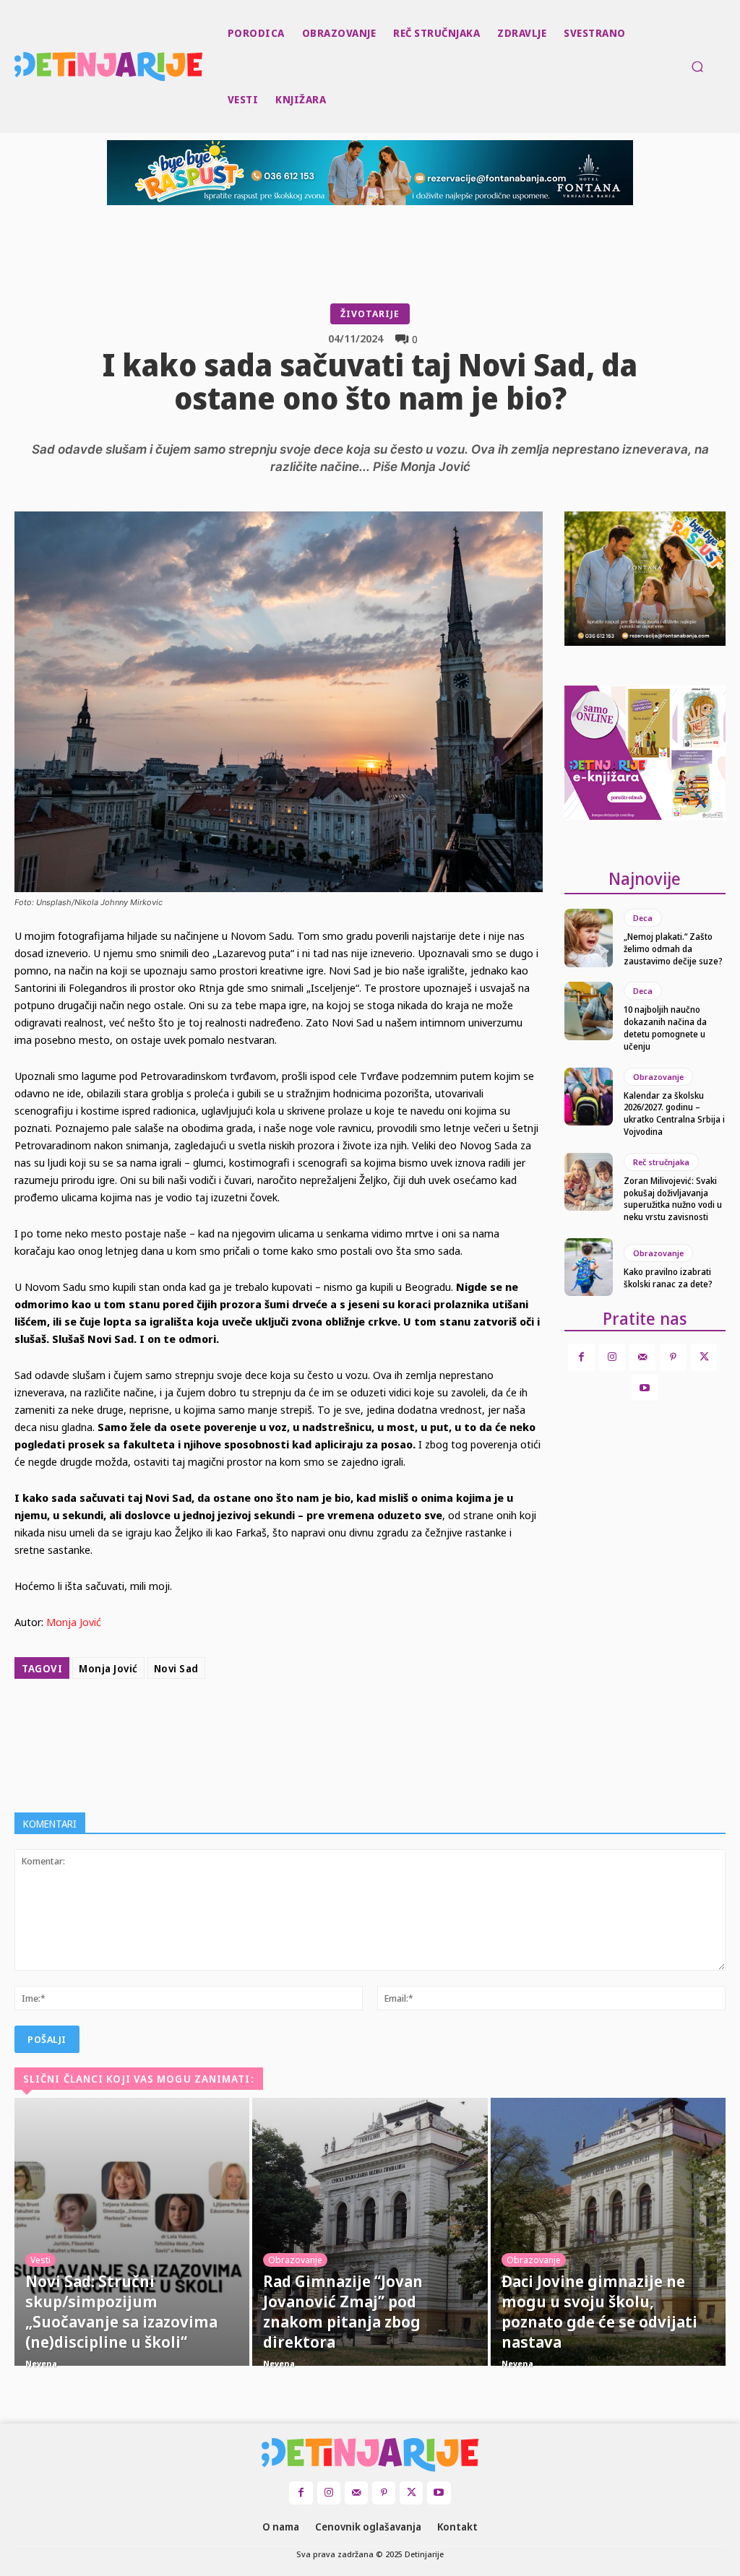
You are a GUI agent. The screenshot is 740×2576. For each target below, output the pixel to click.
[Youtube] (645, 1388)
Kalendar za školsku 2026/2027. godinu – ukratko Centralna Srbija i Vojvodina (674, 1114)
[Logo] (17, 66)
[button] (697, 66)
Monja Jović (74, 1622)
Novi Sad (176, 1668)
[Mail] (642, 1357)
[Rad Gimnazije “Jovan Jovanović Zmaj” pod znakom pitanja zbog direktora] (370, 2232)
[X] (308, 1721)
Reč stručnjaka (661, 1162)
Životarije (370, 314)
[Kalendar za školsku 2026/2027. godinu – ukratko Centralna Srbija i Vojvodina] (589, 1097)
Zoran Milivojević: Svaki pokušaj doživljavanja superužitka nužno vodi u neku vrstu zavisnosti (673, 1199)
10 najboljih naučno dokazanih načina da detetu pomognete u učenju (665, 1028)
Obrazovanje (658, 1077)
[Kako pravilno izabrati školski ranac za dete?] (589, 1267)
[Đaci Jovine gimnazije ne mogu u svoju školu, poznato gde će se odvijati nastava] (608, 2232)
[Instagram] (612, 1357)
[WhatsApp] (374, 1721)
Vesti (40, 2260)
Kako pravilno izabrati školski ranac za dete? (668, 1278)
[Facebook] (275, 1721)
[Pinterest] (341, 1721)
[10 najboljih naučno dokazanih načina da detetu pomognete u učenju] (589, 1011)
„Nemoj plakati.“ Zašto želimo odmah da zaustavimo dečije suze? (673, 949)
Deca (643, 918)
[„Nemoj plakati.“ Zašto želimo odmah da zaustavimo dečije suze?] (589, 938)
